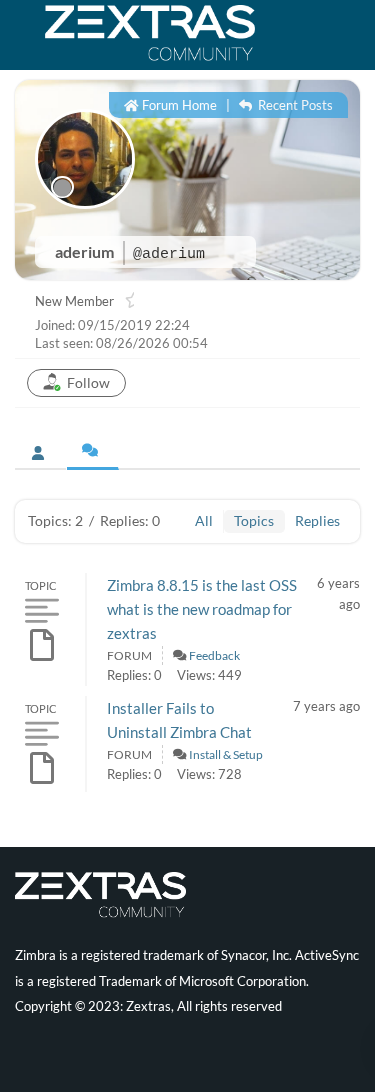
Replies (317, 520)
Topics (254, 520)
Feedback (214, 655)
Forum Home (178, 105)
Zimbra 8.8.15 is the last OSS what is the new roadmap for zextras (202, 609)
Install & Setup (226, 754)
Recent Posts (294, 105)
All (204, 520)
